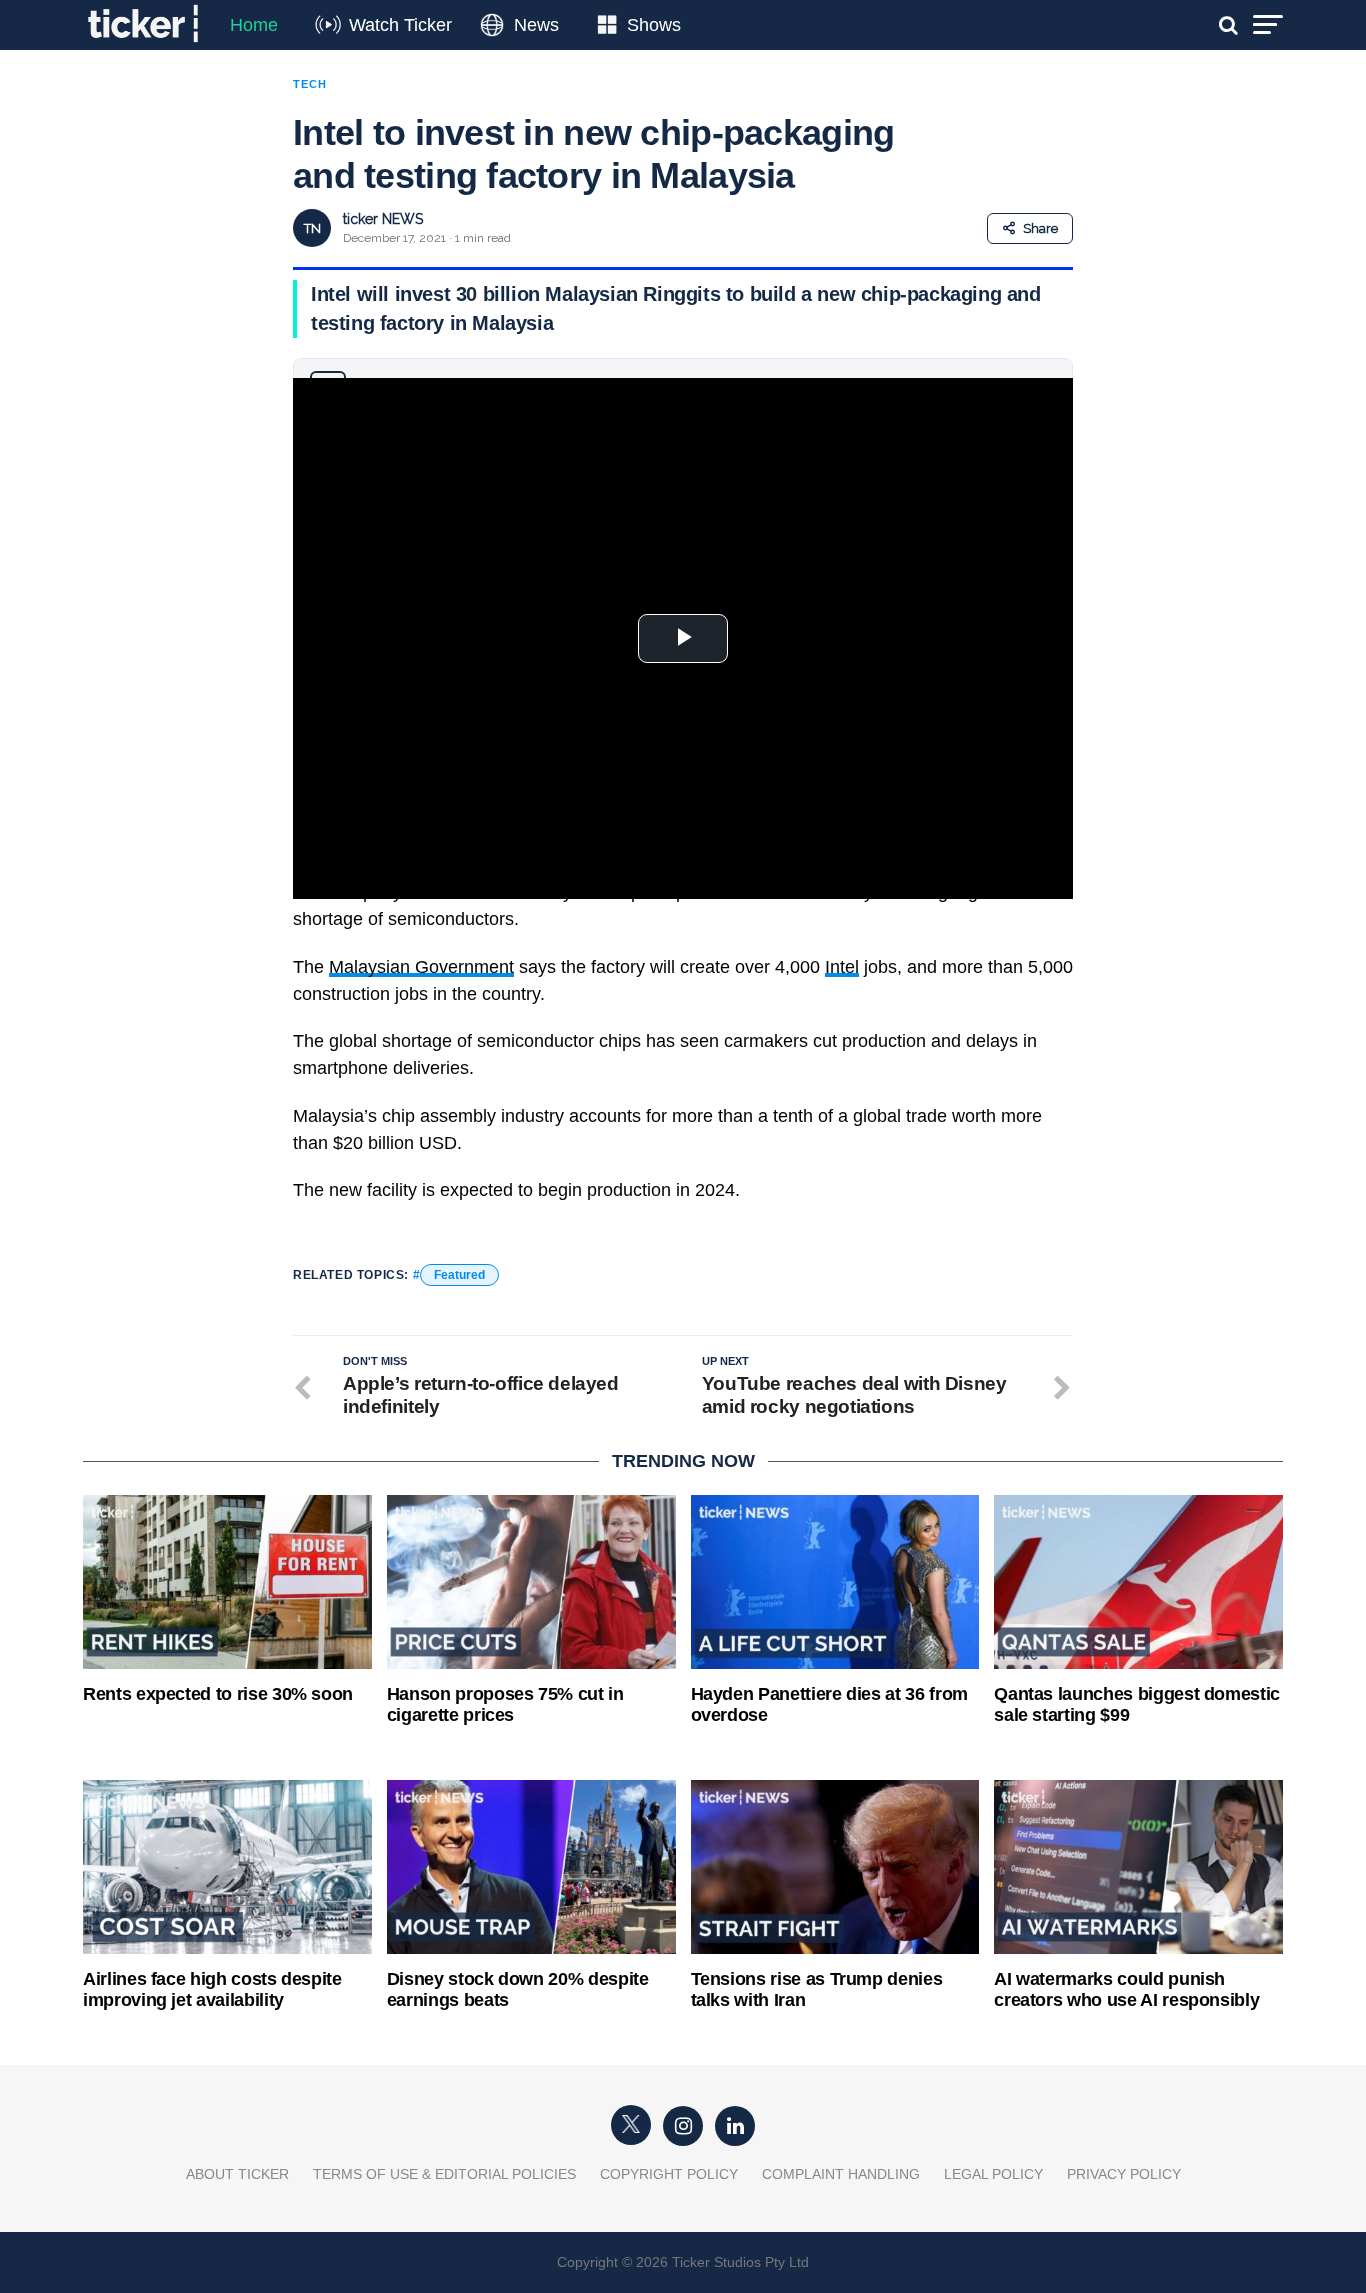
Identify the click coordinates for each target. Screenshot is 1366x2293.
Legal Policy (993, 2174)
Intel (842, 967)
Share (1040, 228)
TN (312, 228)
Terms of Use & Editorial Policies (444, 2174)
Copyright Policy (669, 2174)
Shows (654, 25)
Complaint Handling (841, 2174)
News (536, 25)
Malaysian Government (421, 967)
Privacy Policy (1124, 2174)
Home (254, 25)
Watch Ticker (400, 25)
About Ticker (237, 2174)
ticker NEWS (383, 219)
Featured (459, 1275)
